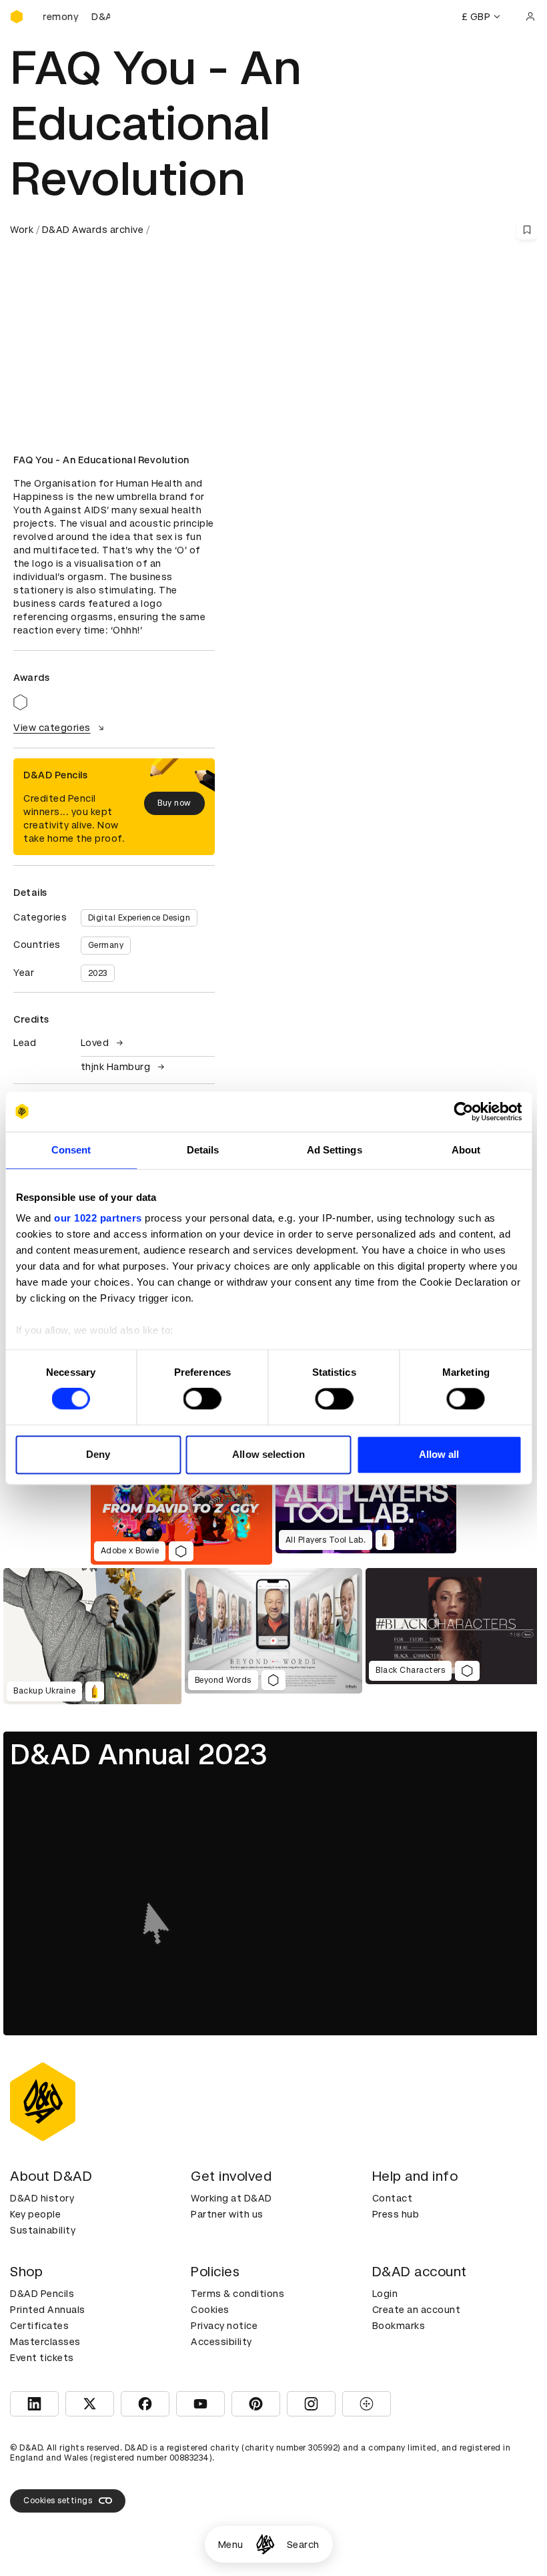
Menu (231, 2545)
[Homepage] (265, 2544)
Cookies (210, 2310)
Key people (35, 2214)
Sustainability (43, 2230)
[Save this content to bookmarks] (527, 230)
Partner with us (227, 2214)
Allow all (439, 1454)
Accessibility (221, 2342)
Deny (98, 1454)
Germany (106, 945)
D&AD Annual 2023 (139, 1754)
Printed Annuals (48, 2310)
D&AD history (42, 2198)
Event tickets (42, 2358)
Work (22, 230)
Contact (393, 2198)
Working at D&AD (231, 2198)
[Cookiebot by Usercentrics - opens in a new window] (463, 1111)
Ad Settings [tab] (335, 1150)
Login (385, 2294)
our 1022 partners (98, 1218)
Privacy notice (224, 2326)
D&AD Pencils (42, 2294)
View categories (52, 728)
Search (303, 2545)
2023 (98, 973)
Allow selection (268, 1454)
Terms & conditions (237, 2294)
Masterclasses (45, 2342)
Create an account (417, 2310)
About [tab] (466, 1150)
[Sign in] (530, 17)
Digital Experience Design (139, 918)
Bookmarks (399, 2326)
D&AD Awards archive (93, 230)
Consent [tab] (71, 1150)
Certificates (39, 2326)
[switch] (202, 1399)
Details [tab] (203, 1150)
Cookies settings (58, 2501)
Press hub (396, 2214)
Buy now (174, 803)
